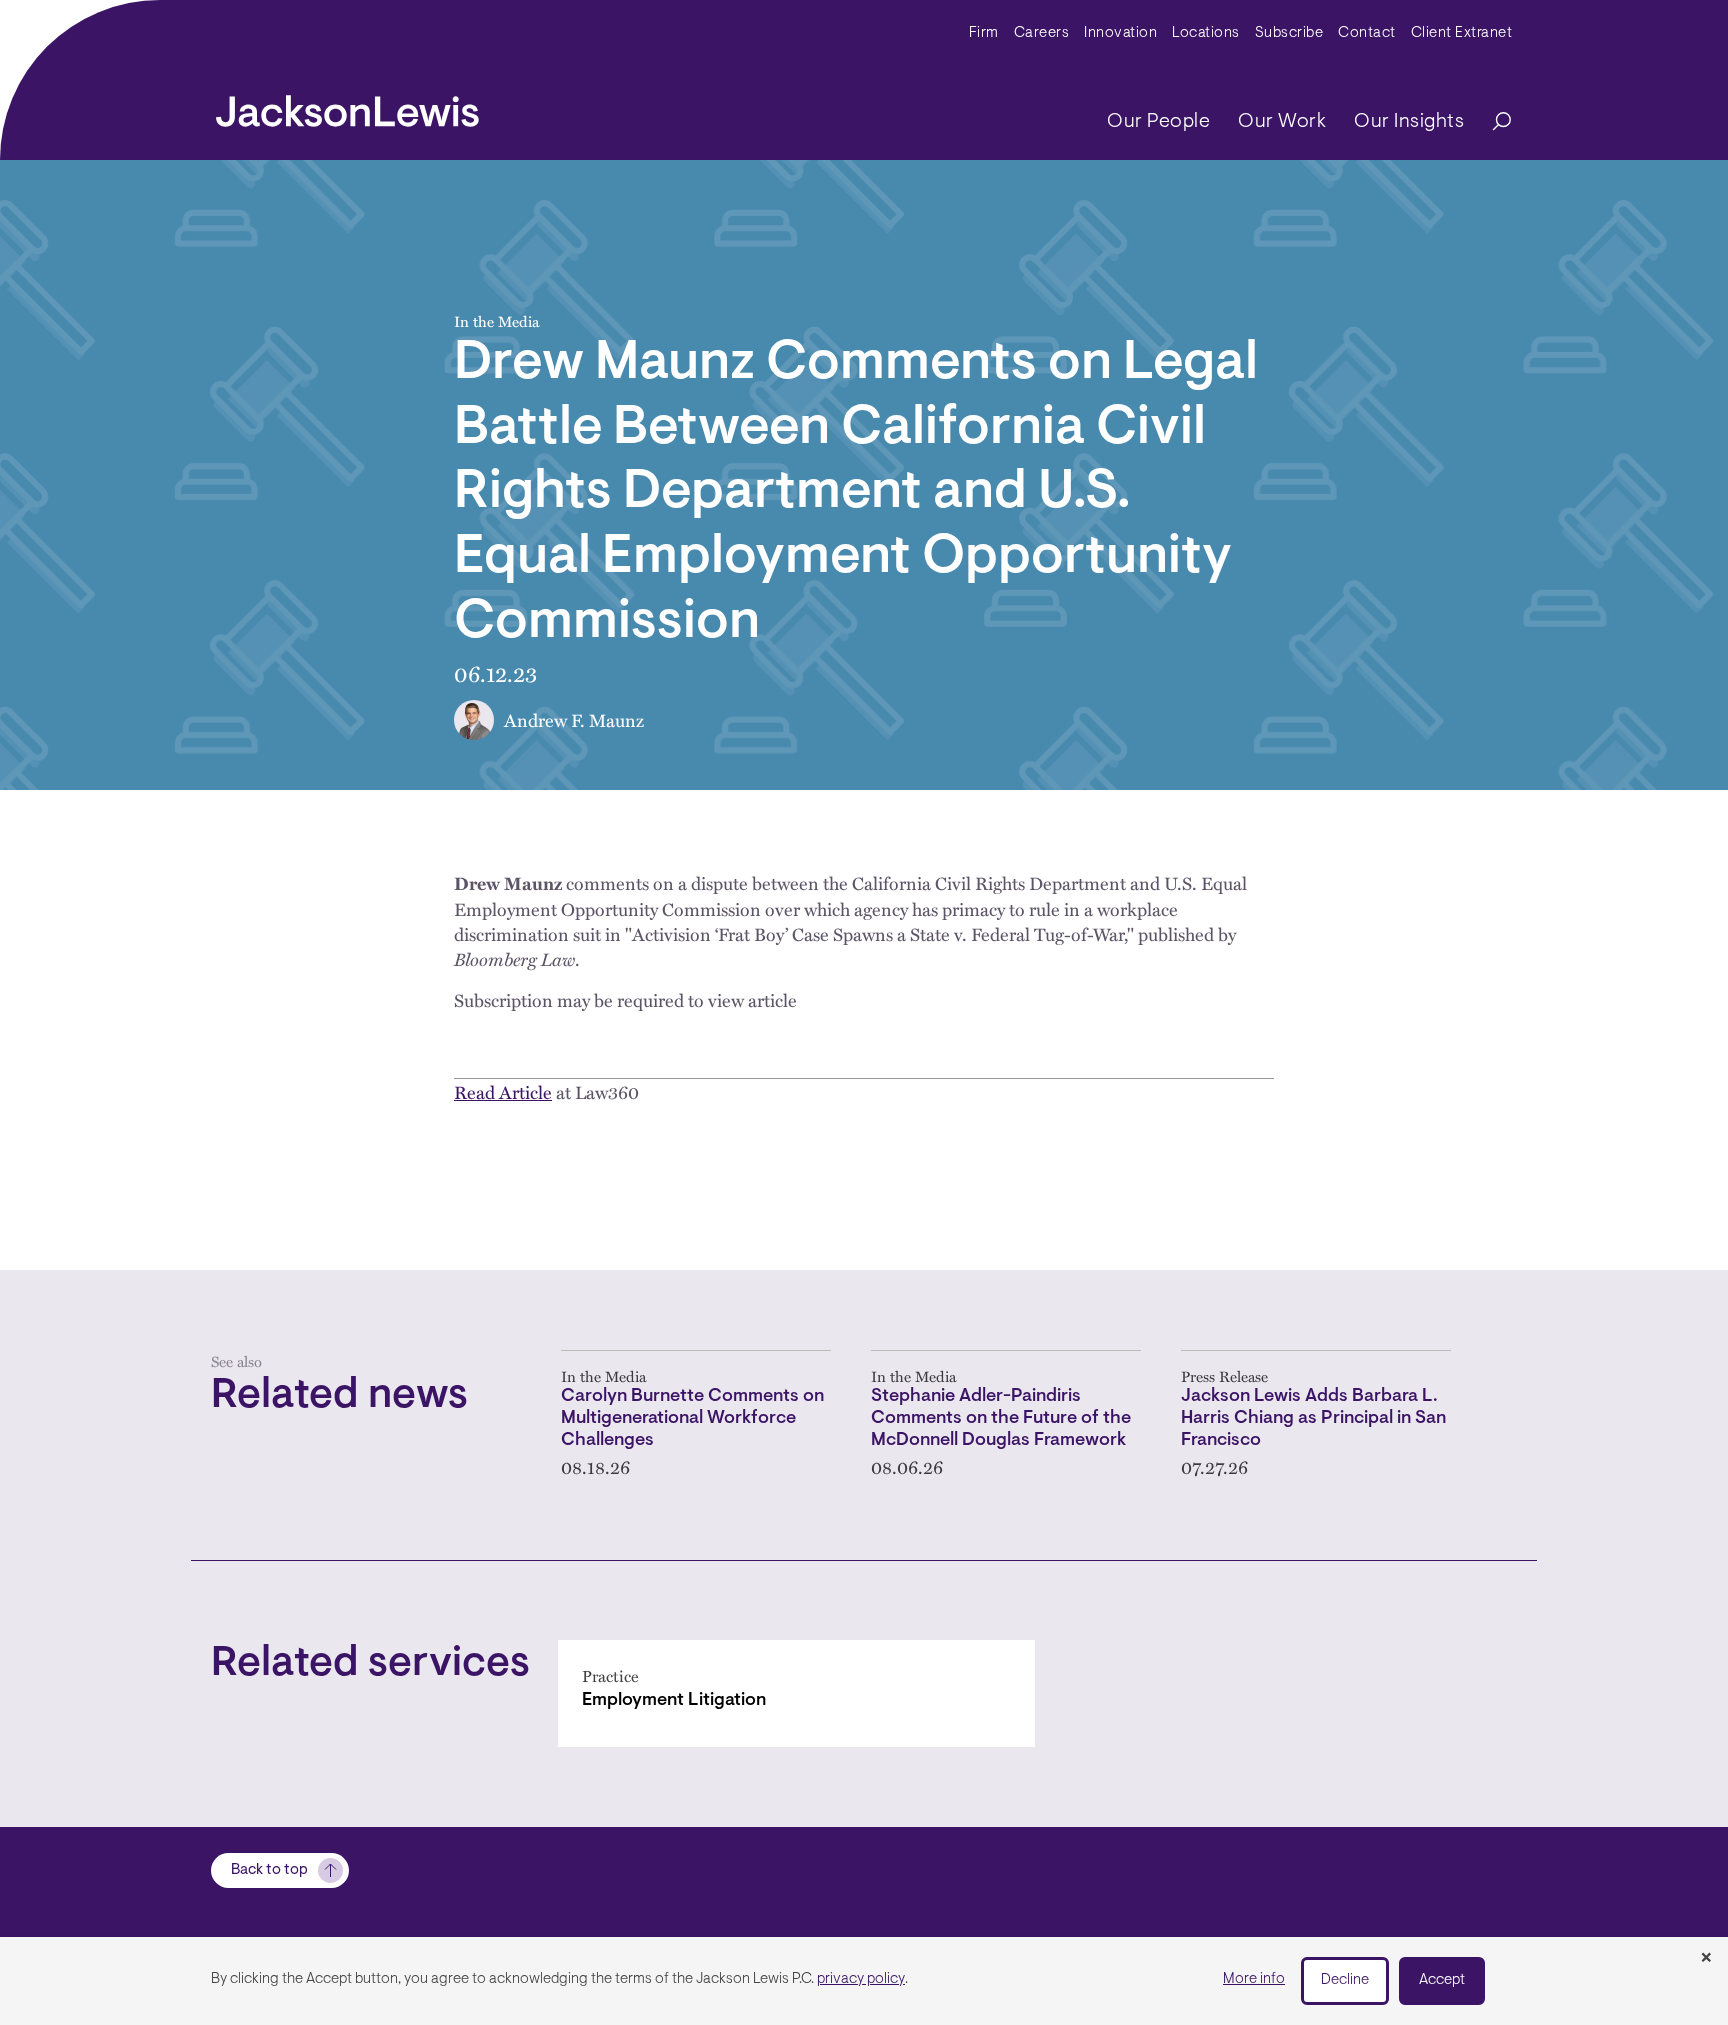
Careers (1042, 33)
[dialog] (864, 1981)
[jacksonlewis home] (347, 106)
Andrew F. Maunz (574, 719)
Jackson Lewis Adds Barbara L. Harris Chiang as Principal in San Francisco (1313, 1418)
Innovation (1120, 33)
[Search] (1492, 122)
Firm (984, 33)
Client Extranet (1462, 33)
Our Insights (1409, 122)
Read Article (503, 1091)
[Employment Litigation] (796, 1693)
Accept (1442, 1980)
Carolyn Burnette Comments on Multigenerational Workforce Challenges (692, 1418)
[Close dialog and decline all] (1706, 1959)
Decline (1345, 1980)
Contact (1367, 33)
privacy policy (861, 1979)
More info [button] (1254, 1979)
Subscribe (1289, 33)
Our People (1158, 122)
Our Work (1282, 122)
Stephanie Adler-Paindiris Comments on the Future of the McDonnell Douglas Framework (1001, 1418)
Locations (1206, 33)
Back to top (269, 1870)
